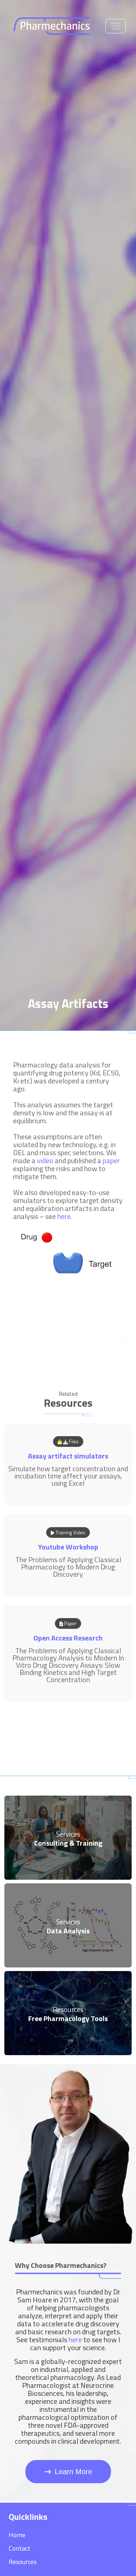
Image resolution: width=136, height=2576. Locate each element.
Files (73, 1442)
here (64, 1216)
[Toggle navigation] (116, 26)
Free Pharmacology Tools (68, 2018)
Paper (70, 1623)
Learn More (73, 2472)
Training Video (70, 1532)
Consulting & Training (68, 1843)
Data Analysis (68, 1931)
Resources (23, 2562)
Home (17, 2535)
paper (111, 1160)
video (45, 1160)
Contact (19, 2548)
